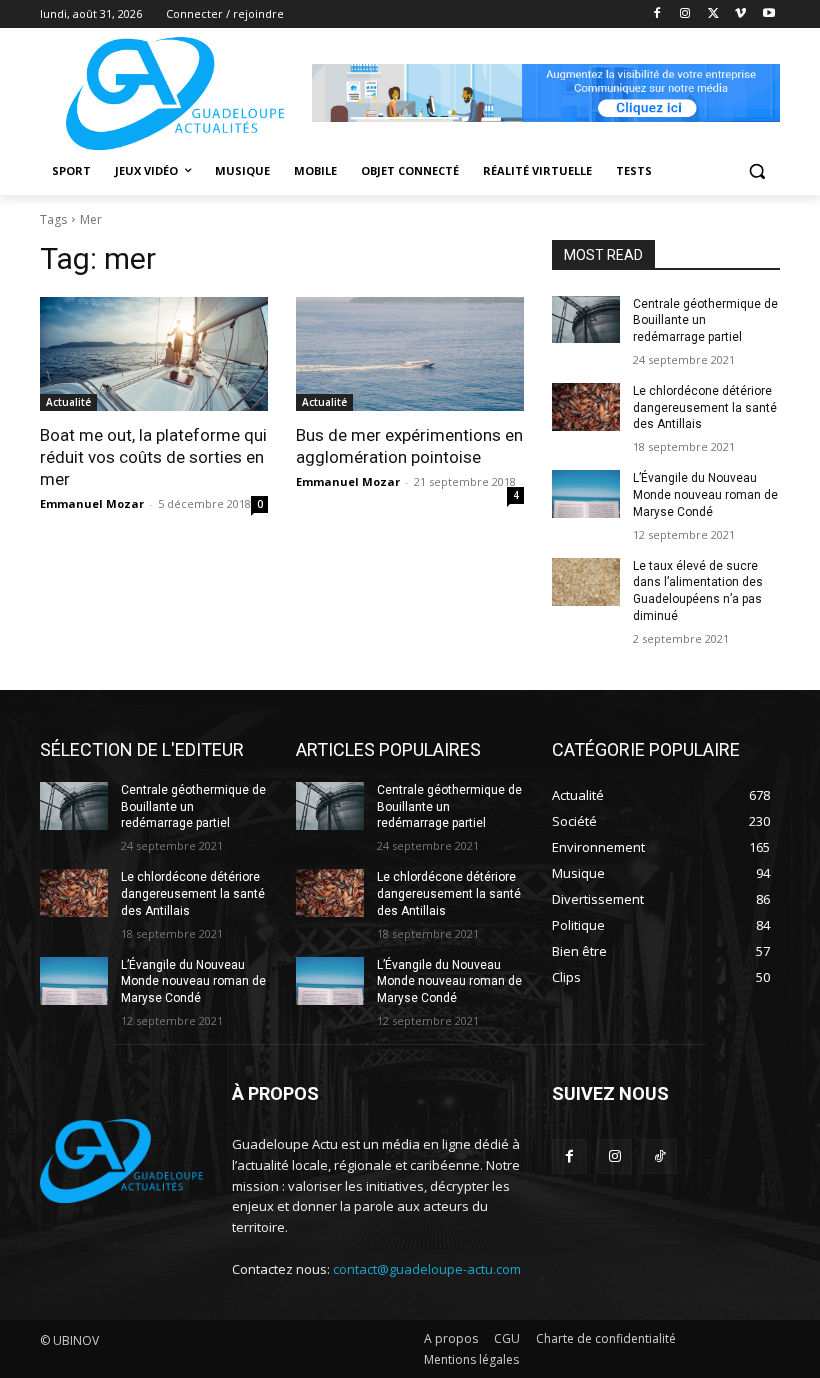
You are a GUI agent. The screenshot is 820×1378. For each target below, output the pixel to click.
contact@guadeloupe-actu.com (427, 1269)
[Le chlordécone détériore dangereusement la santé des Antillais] (586, 407)
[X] (713, 14)
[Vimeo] (740, 14)
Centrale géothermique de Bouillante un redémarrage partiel (705, 321)
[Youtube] (768, 14)
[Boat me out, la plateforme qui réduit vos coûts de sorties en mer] (154, 354)
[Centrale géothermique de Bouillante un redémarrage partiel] (586, 320)
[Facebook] (657, 14)
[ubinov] (546, 93)
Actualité (68, 402)
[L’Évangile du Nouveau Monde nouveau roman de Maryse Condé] (586, 494)
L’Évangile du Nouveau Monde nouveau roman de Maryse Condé (705, 495)
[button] (756, 171)
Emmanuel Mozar (92, 503)
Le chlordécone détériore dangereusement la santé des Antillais (705, 408)
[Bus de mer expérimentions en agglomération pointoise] (410, 354)
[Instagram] (685, 14)
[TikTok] (659, 1156)
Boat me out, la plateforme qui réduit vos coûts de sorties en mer (153, 457)
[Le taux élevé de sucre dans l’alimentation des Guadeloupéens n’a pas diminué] (586, 582)
